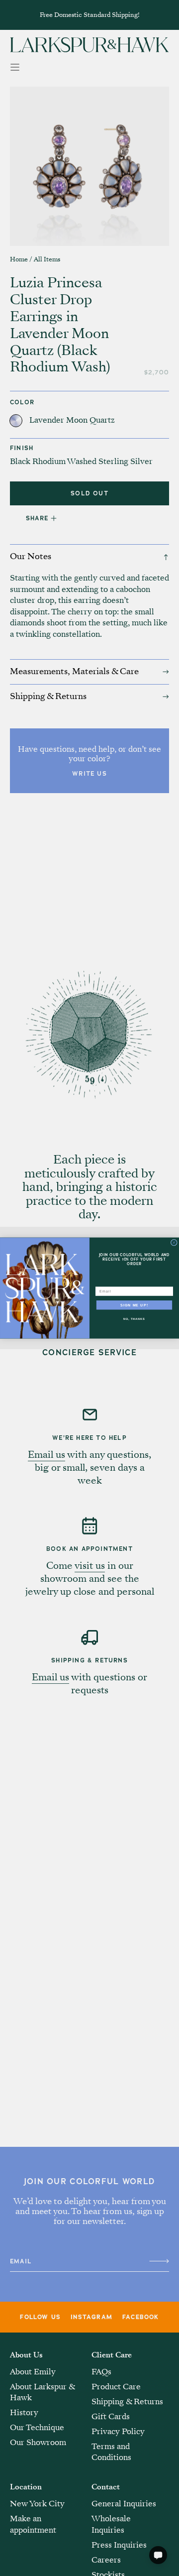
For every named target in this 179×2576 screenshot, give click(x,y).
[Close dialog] (174, 1242)
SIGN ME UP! (134, 1305)
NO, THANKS (134, 1319)
